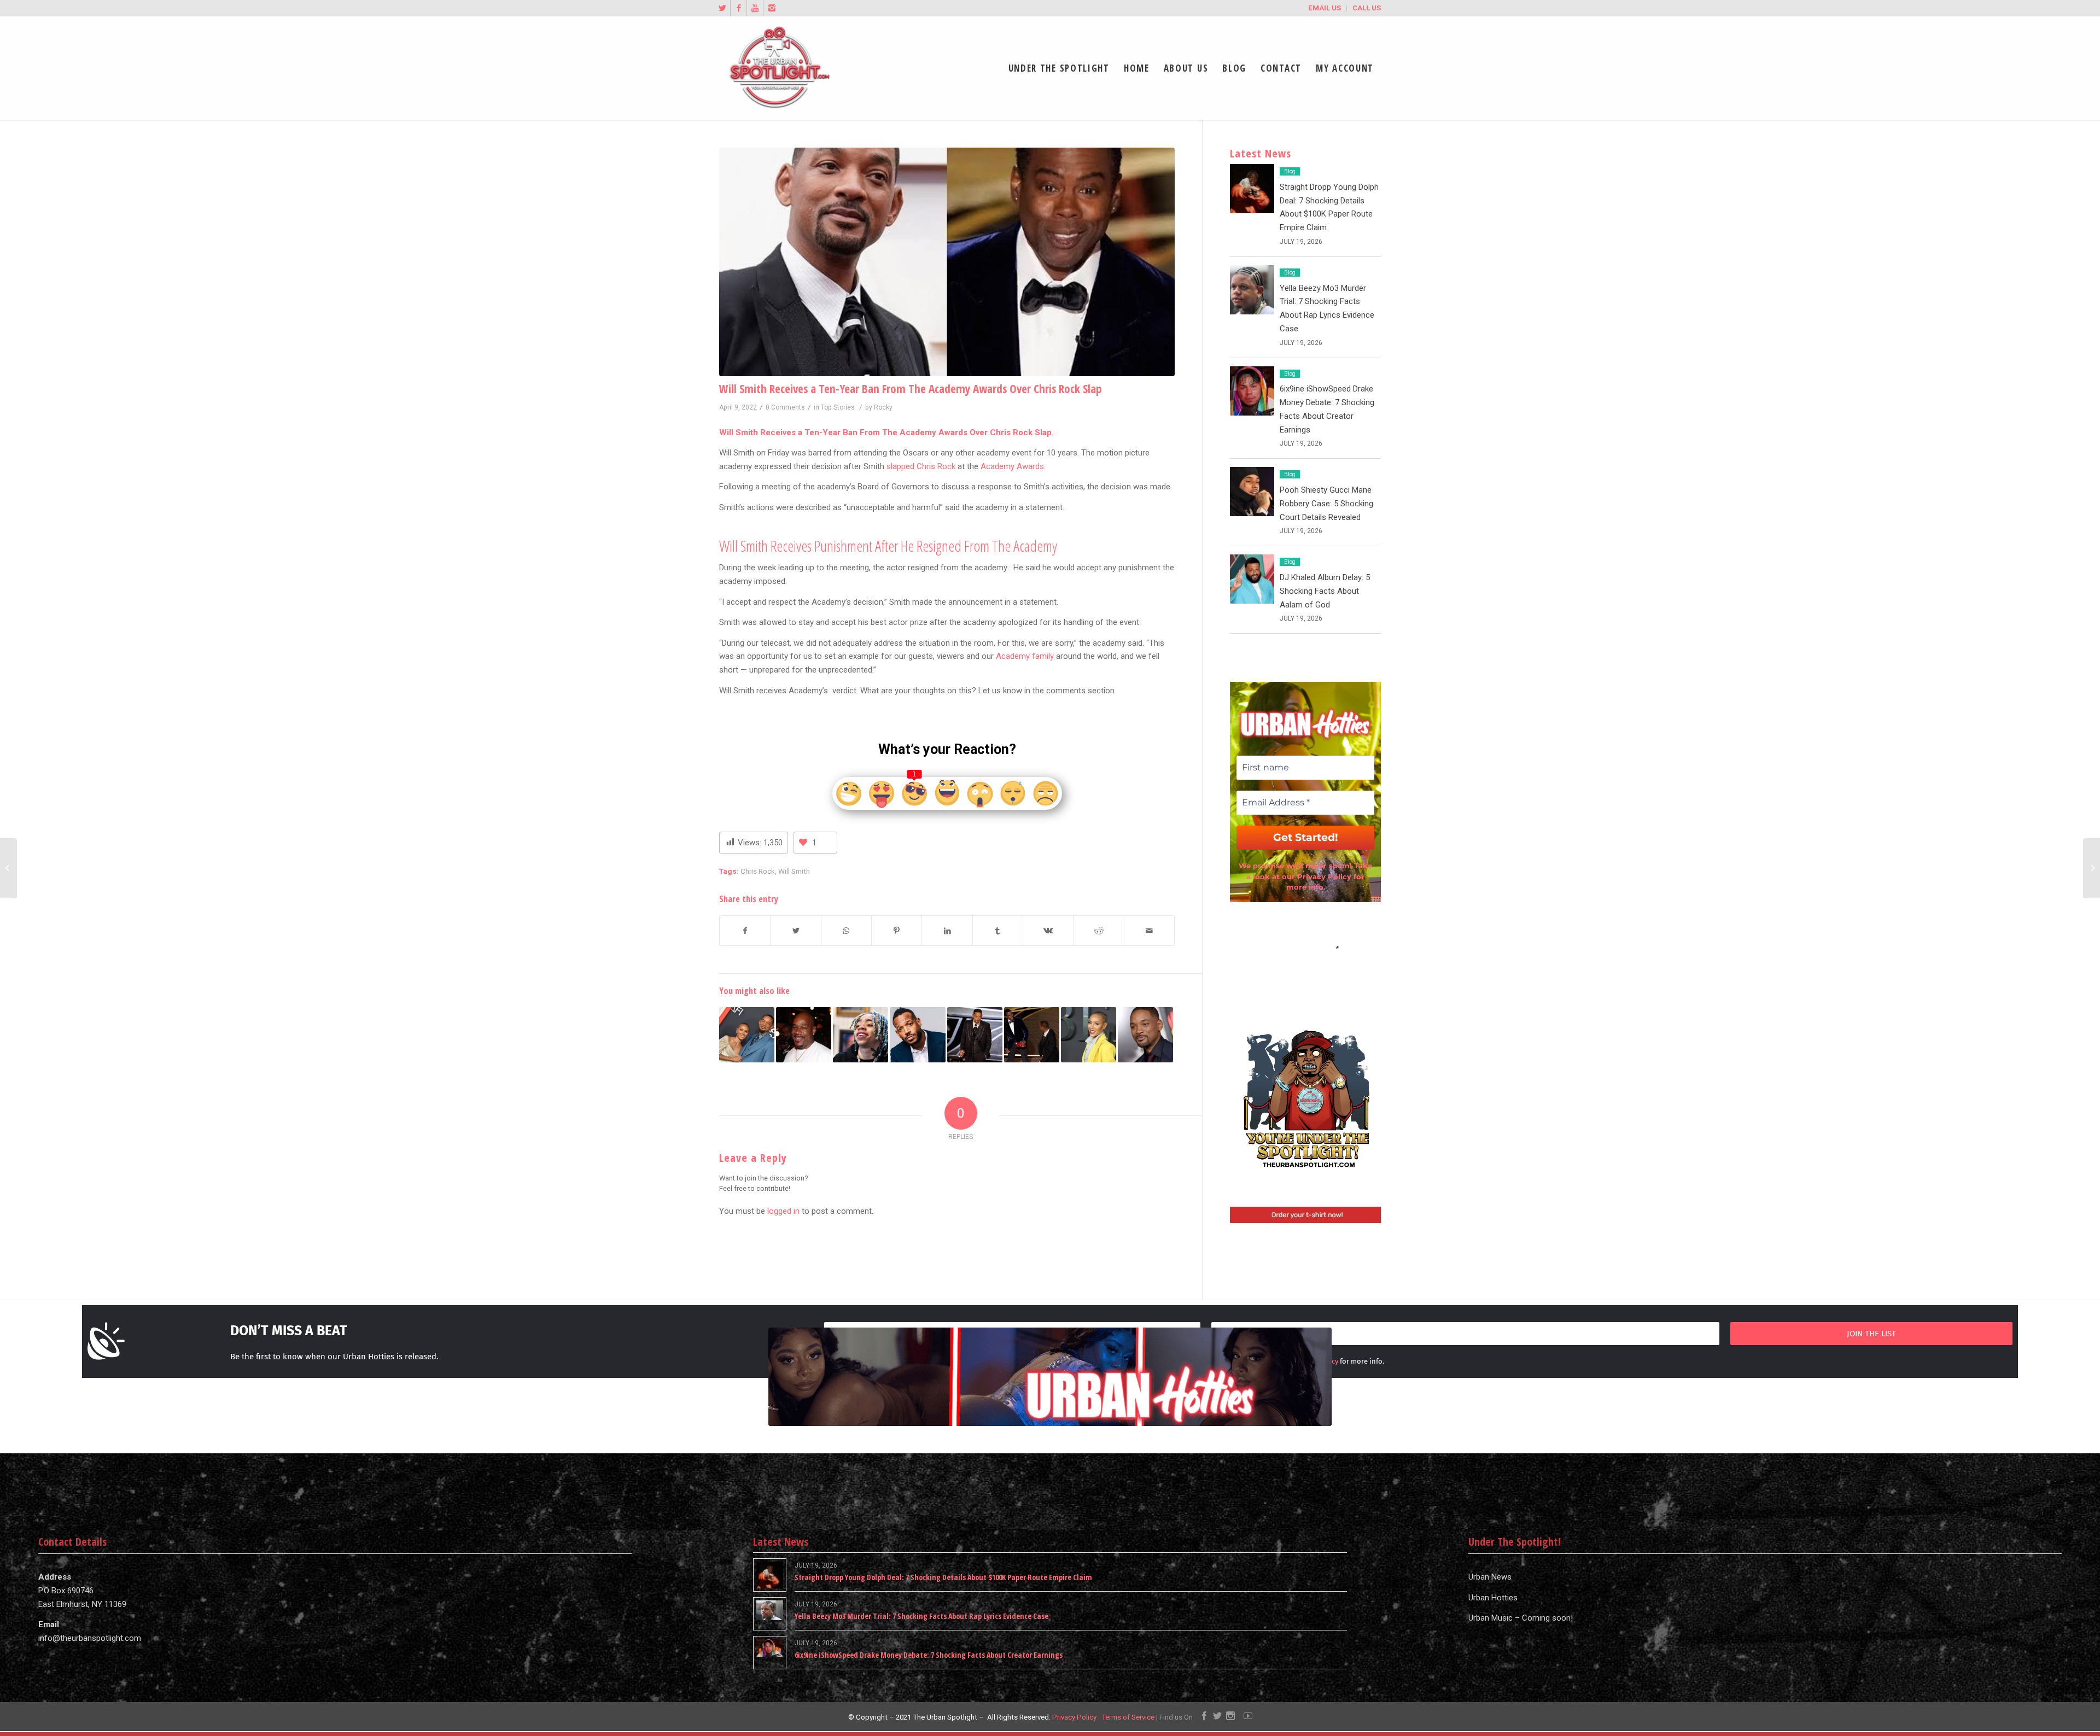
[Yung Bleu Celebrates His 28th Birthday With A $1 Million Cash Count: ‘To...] (8, 868)
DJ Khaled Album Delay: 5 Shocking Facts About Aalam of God (1325, 591)
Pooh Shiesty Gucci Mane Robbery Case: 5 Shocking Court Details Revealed (1326, 504)
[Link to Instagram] (772, 8)
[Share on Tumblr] (998, 931)
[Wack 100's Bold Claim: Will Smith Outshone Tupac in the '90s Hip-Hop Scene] (804, 1035)
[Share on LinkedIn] (947, 931)
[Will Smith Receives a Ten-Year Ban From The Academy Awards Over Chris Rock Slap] (947, 262)
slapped (902, 466)
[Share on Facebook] (745, 931)
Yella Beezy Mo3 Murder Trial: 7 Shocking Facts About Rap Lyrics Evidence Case (921, 1616)
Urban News (1490, 1577)
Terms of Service (1128, 1717)
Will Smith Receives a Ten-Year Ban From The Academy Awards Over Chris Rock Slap (911, 389)
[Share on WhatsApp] (846, 931)
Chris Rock (758, 871)
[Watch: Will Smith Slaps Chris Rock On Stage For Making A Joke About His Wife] (975, 1035)
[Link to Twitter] (722, 8)
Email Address (1305, 948)
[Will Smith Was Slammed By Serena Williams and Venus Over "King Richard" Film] (1145, 1035)
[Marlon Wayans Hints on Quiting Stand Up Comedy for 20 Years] (917, 1035)
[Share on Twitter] (795, 931)
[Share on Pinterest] (897, 931)
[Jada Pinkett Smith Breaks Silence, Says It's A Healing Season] (747, 1035)
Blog (1290, 171)
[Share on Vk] (1048, 931)
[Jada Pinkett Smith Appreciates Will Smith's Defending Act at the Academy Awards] (1089, 1035)
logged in (783, 1211)
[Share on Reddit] (1099, 931)
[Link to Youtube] (755, 8)
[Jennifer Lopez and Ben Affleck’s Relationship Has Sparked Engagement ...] (2092, 868)
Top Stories (838, 407)
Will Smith (794, 871)
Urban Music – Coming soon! (1521, 1618)
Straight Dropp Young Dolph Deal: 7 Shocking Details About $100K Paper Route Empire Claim (943, 1577)
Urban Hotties (1493, 1598)
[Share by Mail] (1149, 931)
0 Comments (785, 407)
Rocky (883, 407)
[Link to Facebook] (739, 8)
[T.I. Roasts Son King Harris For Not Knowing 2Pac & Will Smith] (861, 1035)
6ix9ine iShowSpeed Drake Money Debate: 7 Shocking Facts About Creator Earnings (929, 1655)
